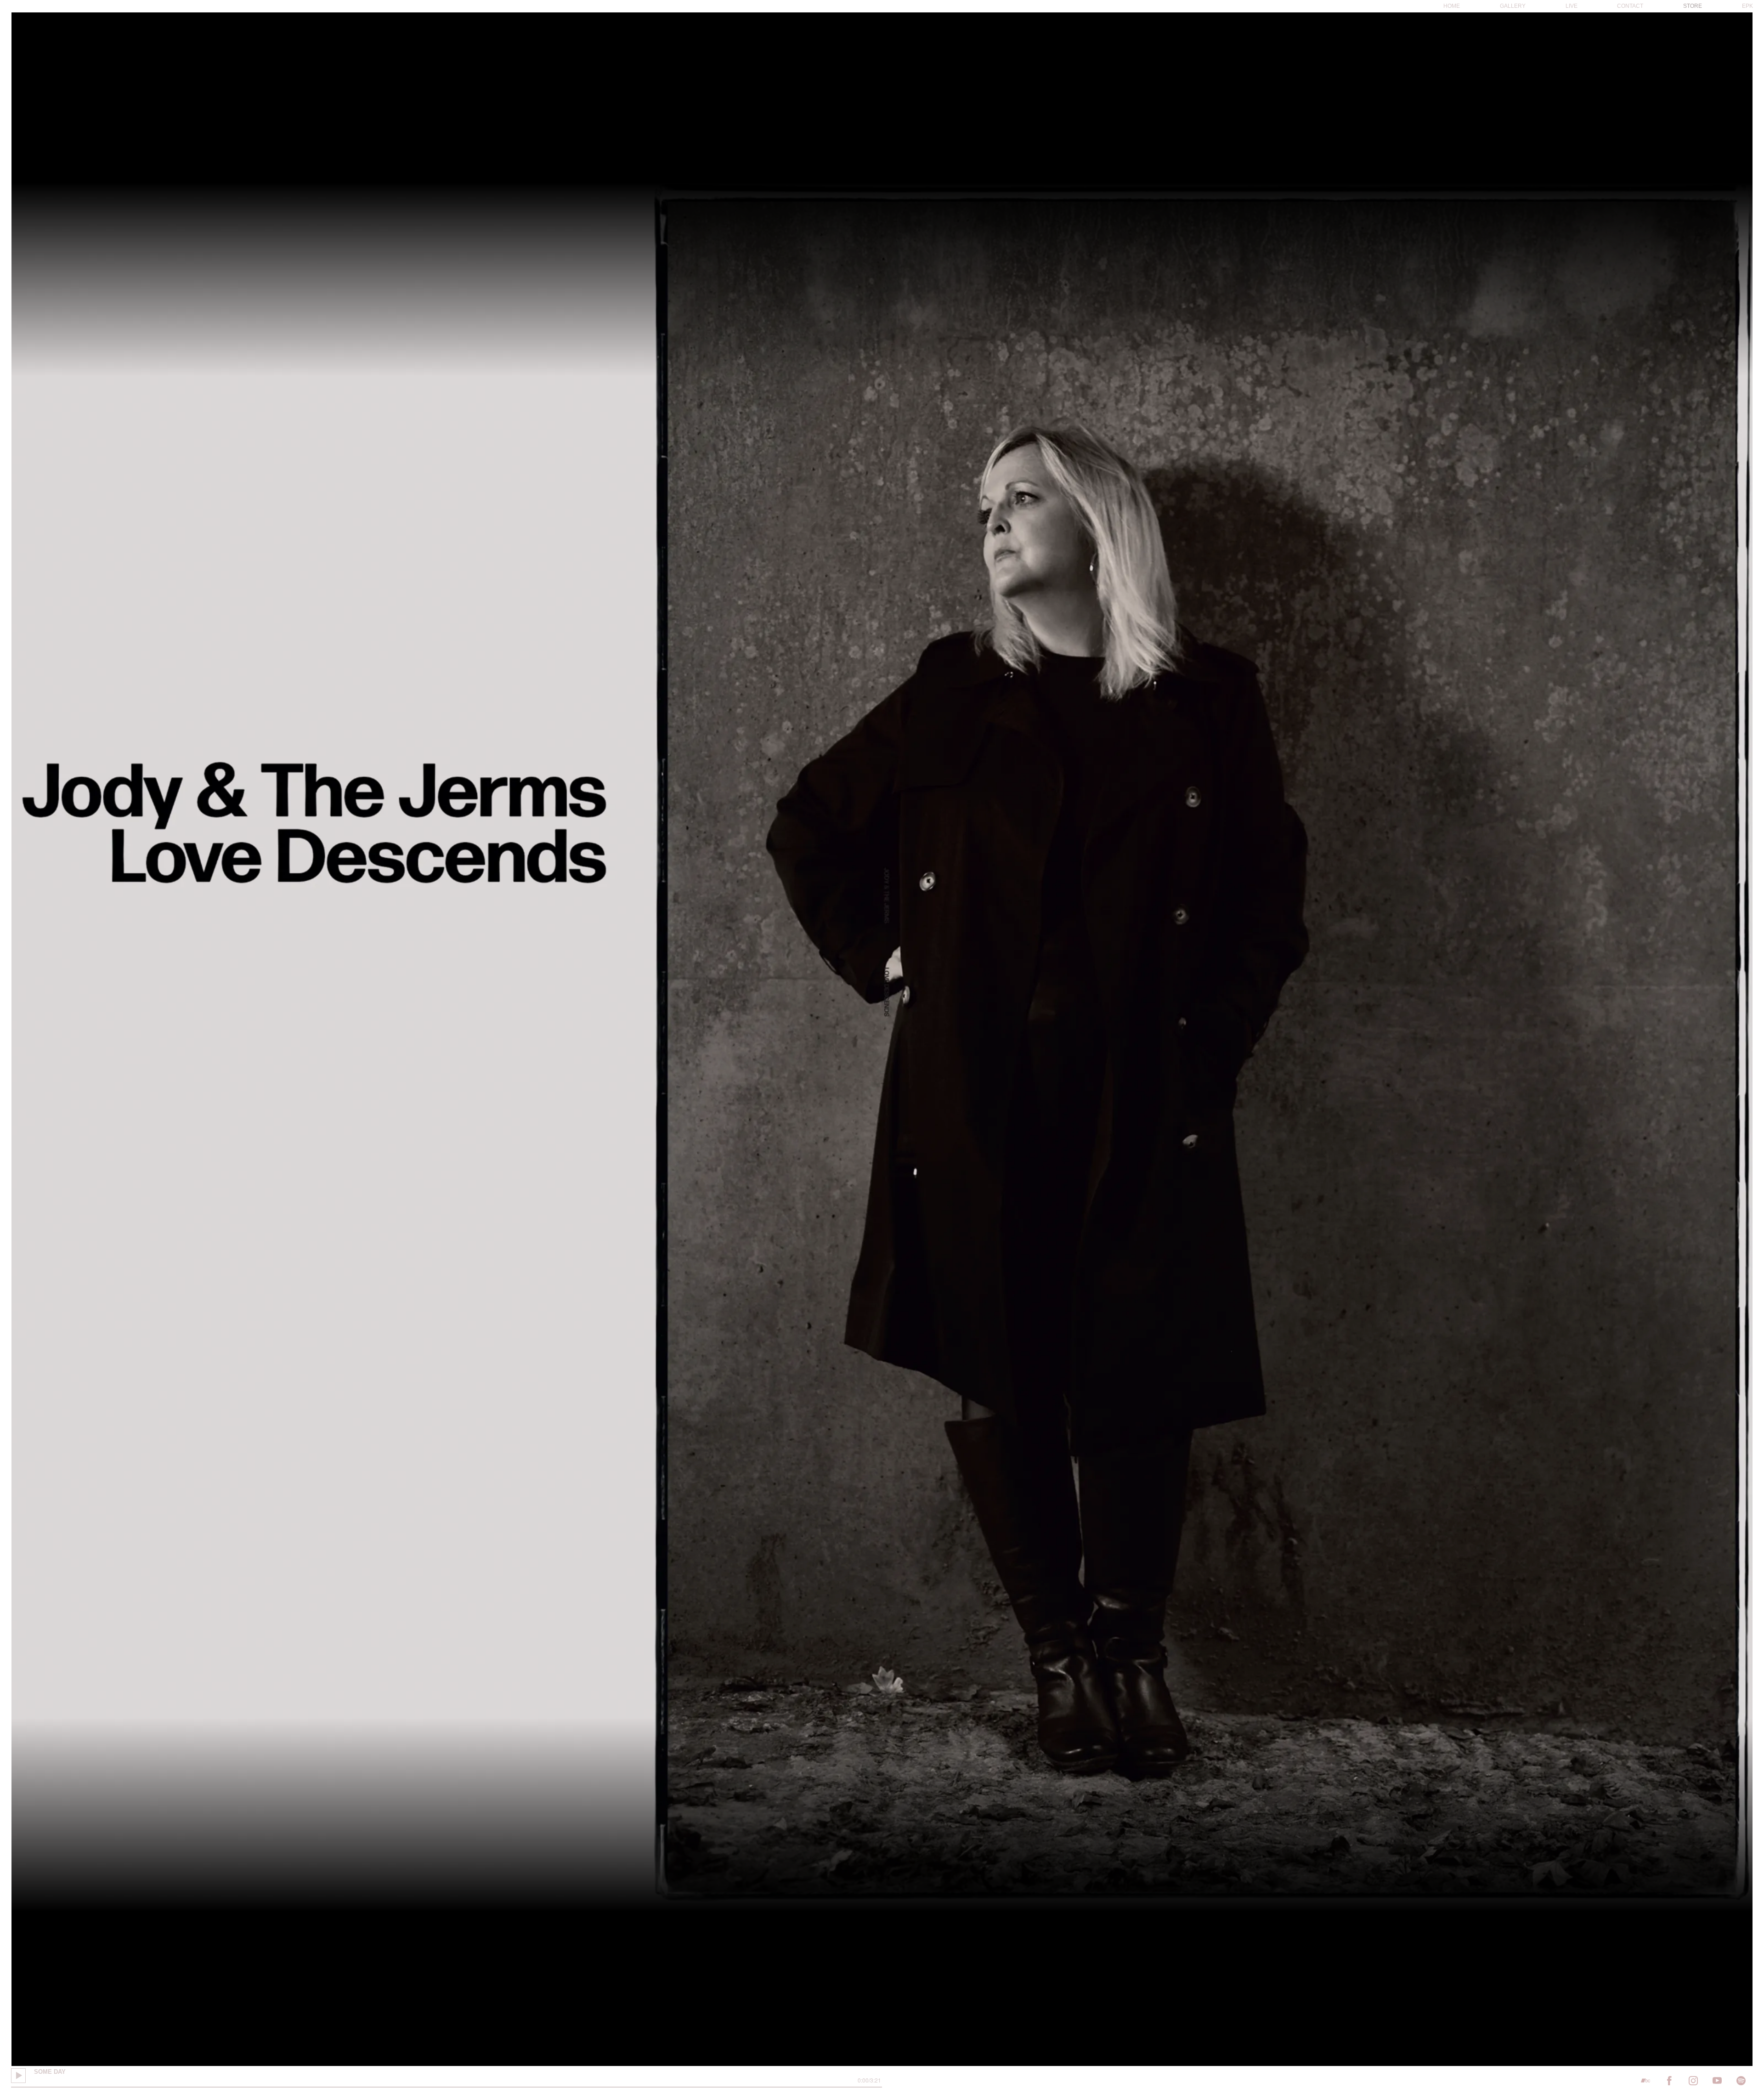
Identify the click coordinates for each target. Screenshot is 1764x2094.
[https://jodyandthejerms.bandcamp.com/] (1645, 2081)
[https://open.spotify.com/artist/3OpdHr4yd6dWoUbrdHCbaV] (1741, 2081)
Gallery (1513, 6)
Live (1572, 6)
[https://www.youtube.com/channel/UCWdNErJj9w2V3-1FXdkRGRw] (1717, 2081)
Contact (1630, 6)
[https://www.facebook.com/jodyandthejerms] (1669, 2081)
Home (1452, 6)
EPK (1747, 6)
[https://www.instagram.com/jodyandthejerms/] (1693, 2081)
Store (1693, 6)
